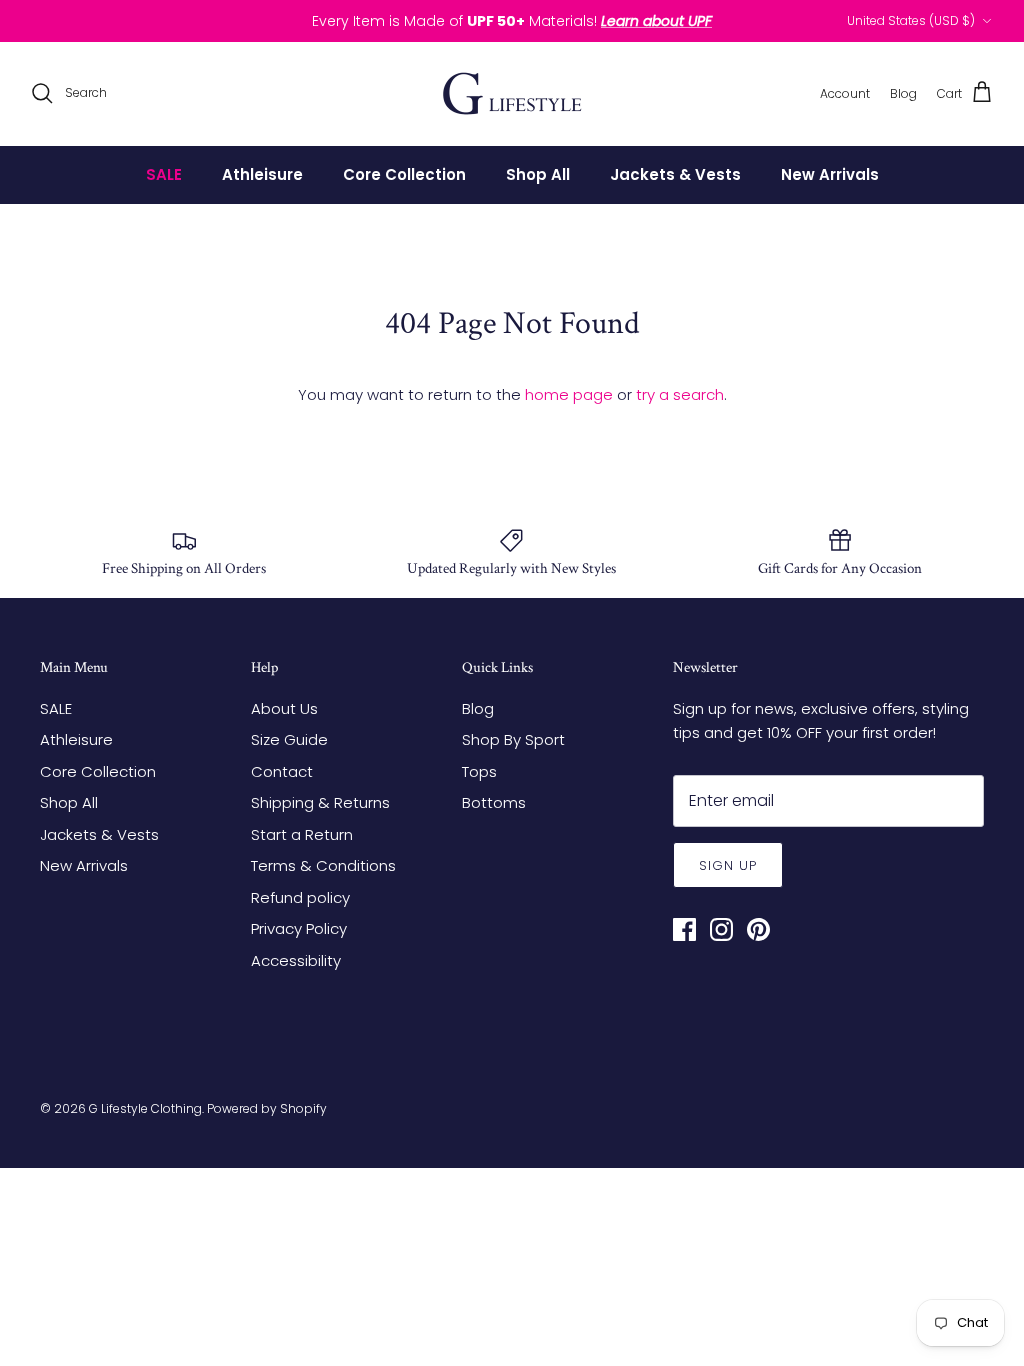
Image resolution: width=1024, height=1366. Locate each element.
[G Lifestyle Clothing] (512, 93)
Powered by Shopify (267, 1108)
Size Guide (289, 739)
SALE (164, 174)
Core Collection (404, 174)
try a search (680, 394)
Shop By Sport (513, 739)
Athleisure (262, 174)
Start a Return (302, 834)
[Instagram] (721, 929)
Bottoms (494, 802)
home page (569, 394)
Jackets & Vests (675, 174)
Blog (478, 708)
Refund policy (300, 897)
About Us (284, 708)
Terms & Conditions (323, 865)
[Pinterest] (758, 929)
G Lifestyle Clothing (145, 1108)
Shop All (538, 174)
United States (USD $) (911, 20)
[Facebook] (684, 929)
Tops (479, 771)
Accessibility (296, 960)
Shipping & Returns (320, 802)
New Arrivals (830, 174)
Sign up (728, 865)
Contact (282, 771)
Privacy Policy (299, 928)
